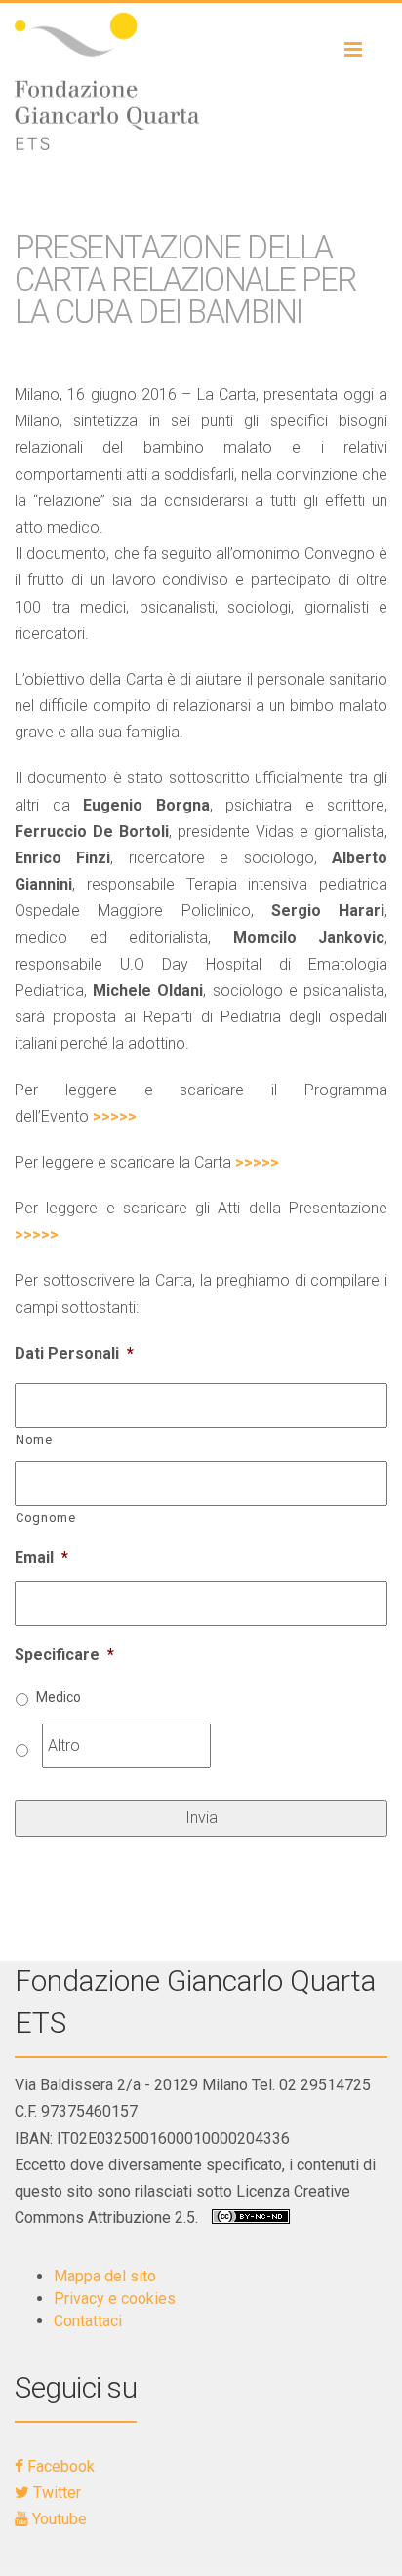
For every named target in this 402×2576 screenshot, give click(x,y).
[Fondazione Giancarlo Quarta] (201, 81)
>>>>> (115, 1116)
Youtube (58, 2519)
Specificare (64, 1655)
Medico (59, 1697)
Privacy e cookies (115, 2299)
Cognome (46, 1517)
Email (41, 1557)
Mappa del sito (105, 2276)
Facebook (59, 2466)
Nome (34, 1439)
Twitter (55, 2493)
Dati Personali (74, 1353)
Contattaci (88, 2321)
